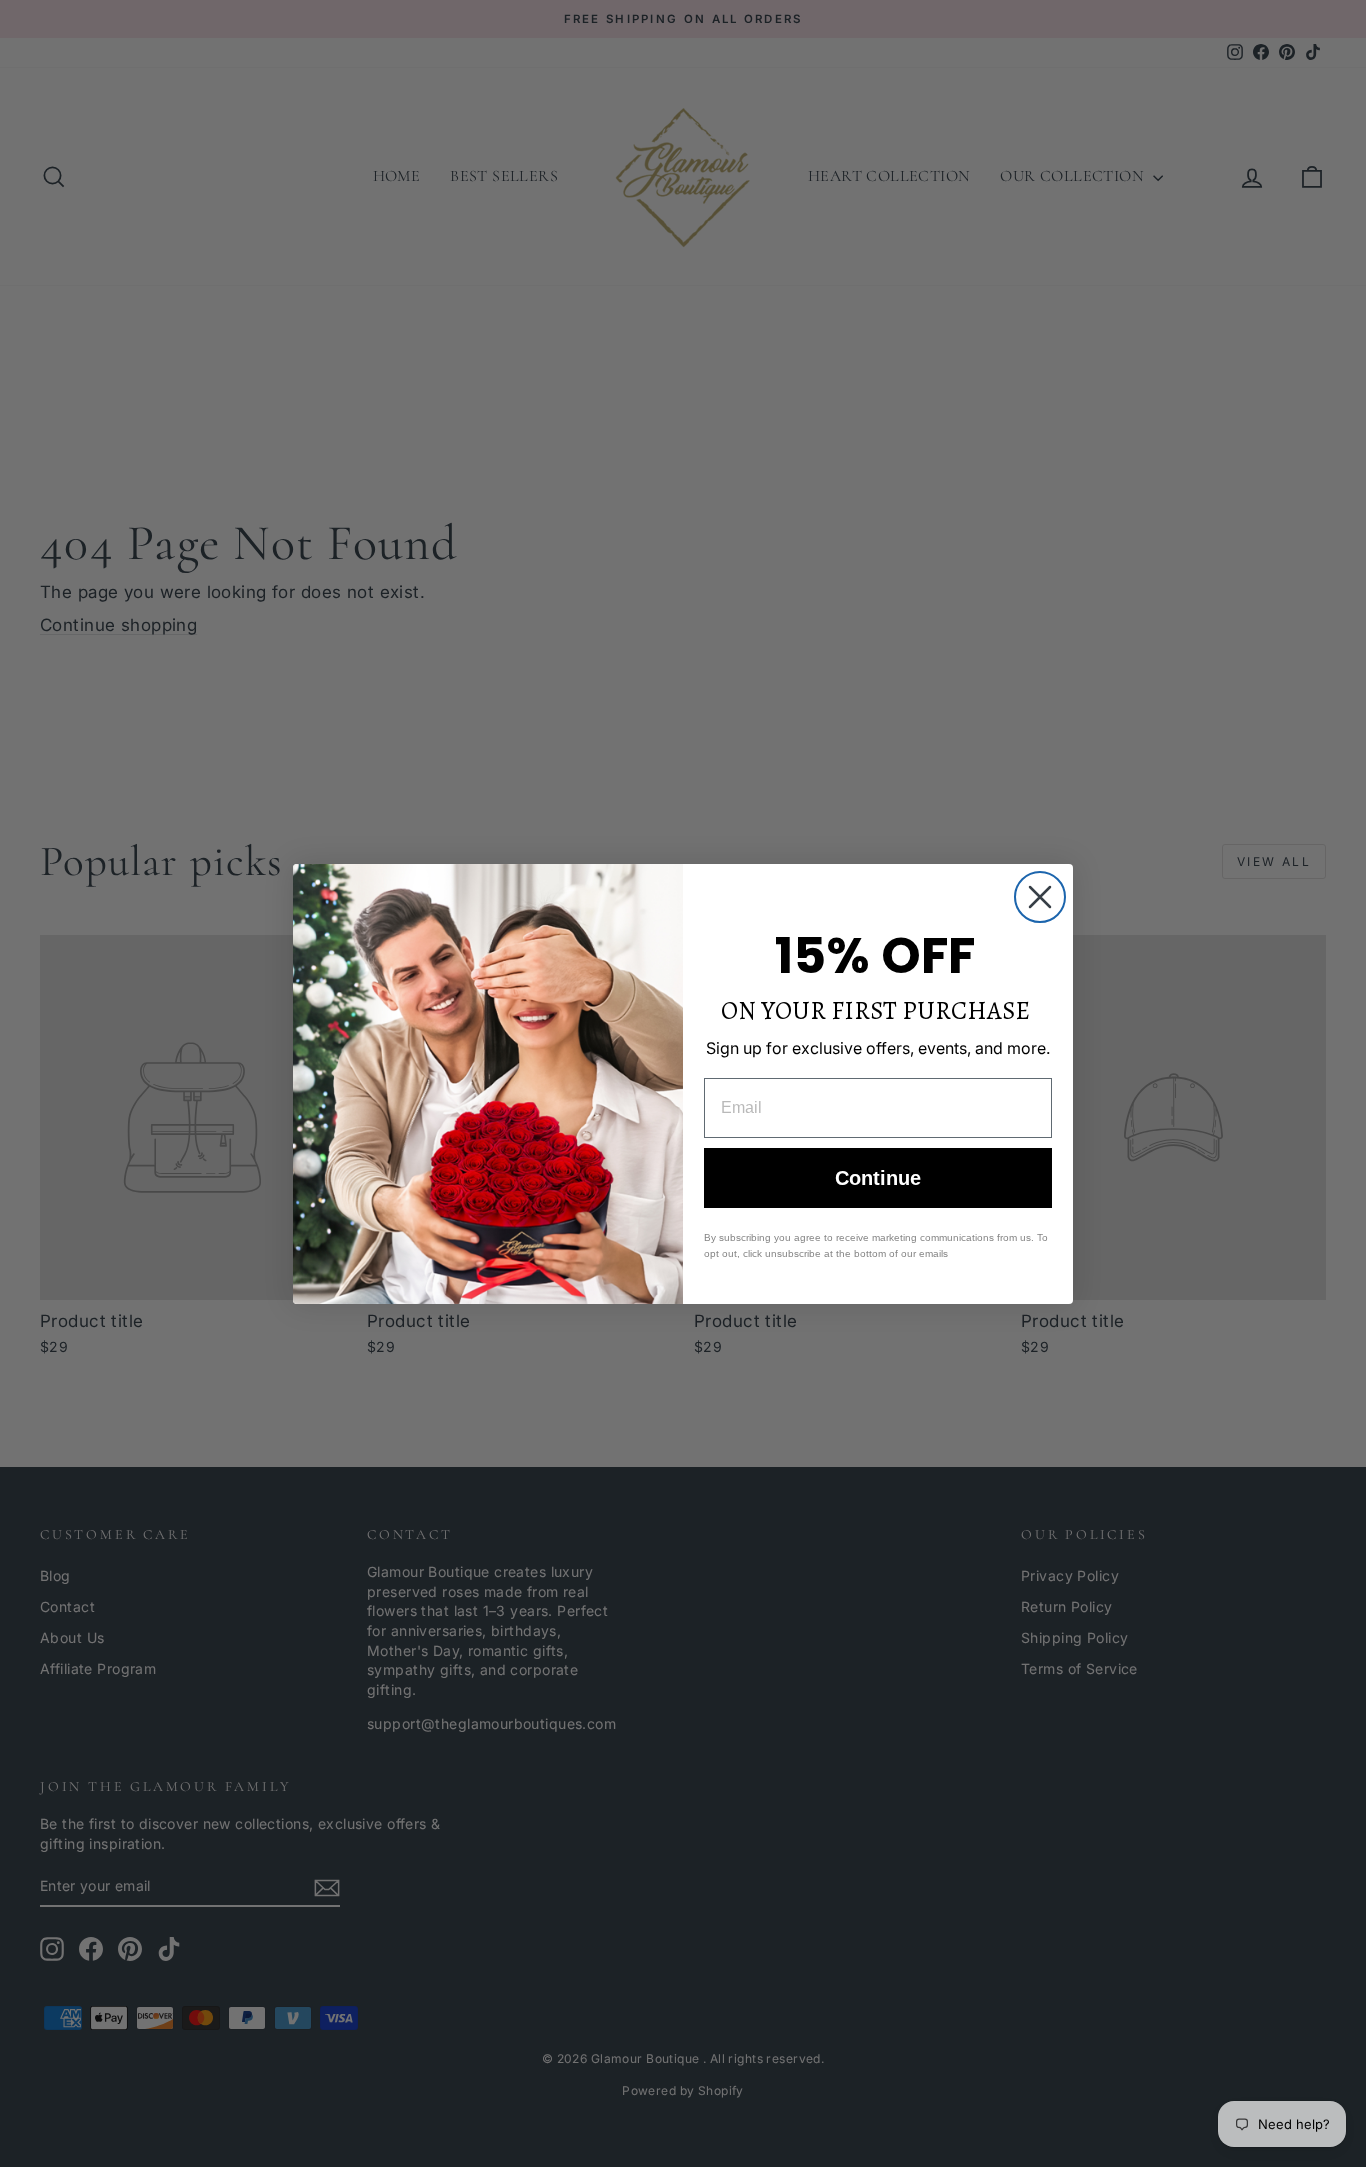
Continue (878, 1178)
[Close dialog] (1040, 897)
